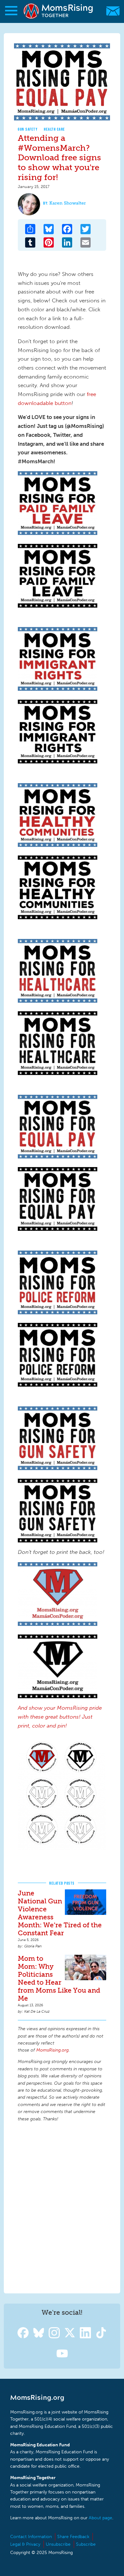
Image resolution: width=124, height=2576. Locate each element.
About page (100, 2518)
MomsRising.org (59, 11)
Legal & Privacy (25, 2544)
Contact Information (31, 2537)
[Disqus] (62, 2207)
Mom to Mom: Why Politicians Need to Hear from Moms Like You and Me (59, 1978)
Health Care (55, 129)
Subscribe (86, 2544)
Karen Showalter (68, 203)
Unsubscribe (58, 2544)
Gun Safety (28, 129)
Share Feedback (73, 2537)
